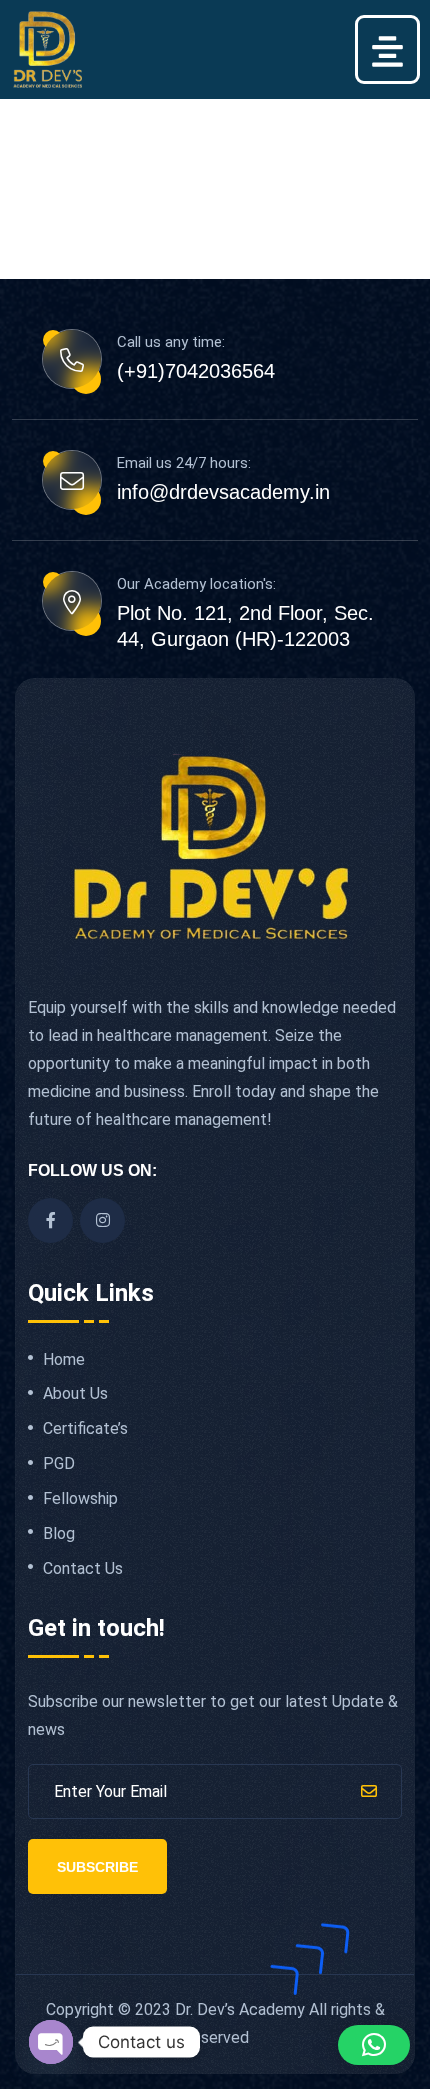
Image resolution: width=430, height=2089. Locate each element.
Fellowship (80, 1499)
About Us (75, 1394)
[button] (388, 49)
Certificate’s (85, 1429)
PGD (59, 1464)
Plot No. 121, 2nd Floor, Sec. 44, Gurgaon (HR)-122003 (245, 626)
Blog (59, 1534)
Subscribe (97, 1867)
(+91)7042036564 (196, 371)
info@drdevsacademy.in (223, 492)
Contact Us (83, 1569)
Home (64, 1360)
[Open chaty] (51, 2042)
